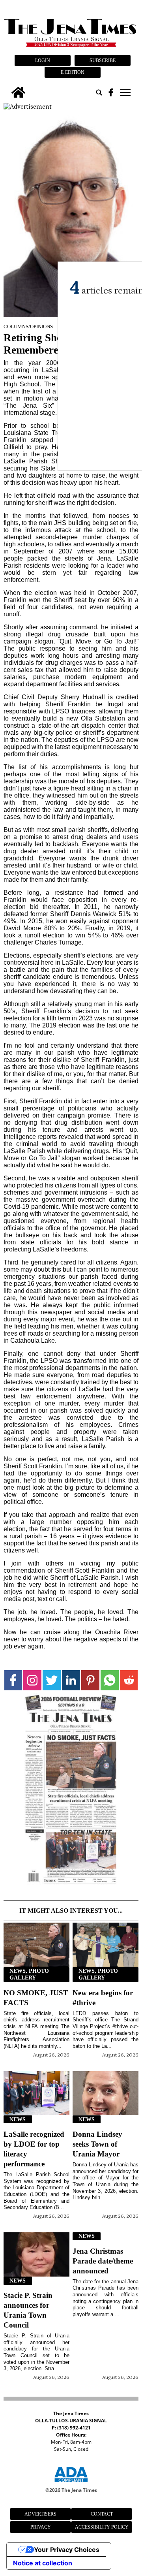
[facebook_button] (111, 92)
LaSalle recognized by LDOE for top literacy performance (34, 2149)
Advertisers (40, 2514)
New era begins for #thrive (103, 1998)
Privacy (41, 2527)
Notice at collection (43, 2563)
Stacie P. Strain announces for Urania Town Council (28, 2310)
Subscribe (103, 60)
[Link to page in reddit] (129, 1680)
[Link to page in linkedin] (71, 1680)
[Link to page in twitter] (52, 1680)
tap (125, 92)
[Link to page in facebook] (13, 1680)
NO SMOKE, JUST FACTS (36, 1998)
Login (43, 60)
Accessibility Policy (102, 2527)
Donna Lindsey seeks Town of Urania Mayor (97, 2144)
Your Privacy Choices (67, 2550)
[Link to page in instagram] (32, 1680)
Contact (102, 2514)
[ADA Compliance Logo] (71, 2483)
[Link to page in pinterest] (90, 1680)
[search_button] (99, 92)
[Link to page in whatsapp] (110, 1680)
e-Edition (73, 72)
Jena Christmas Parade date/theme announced (103, 2261)
